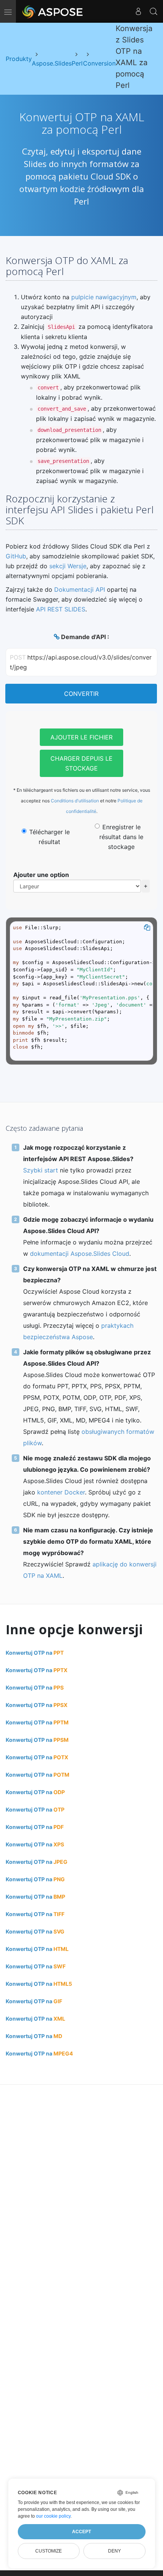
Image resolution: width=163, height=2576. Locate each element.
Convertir (81, 694)
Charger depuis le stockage (81, 763)
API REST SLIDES (61, 609)
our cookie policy (53, 2516)
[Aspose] (53, 11)
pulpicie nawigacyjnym (104, 297)
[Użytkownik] (138, 11)
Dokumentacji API (80, 589)
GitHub (16, 556)
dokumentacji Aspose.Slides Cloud (80, 1254)
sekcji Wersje (68, 566)
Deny (114, 2551)
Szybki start (41, 1170)
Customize (49, 2551)
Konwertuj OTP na (35, 1653)
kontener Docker (61, 1492)
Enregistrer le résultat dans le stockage (121, 837)
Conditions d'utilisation (75, 801)
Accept (81, 2532)
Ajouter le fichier (81, 737)
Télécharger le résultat (49, 837)
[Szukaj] (154, 11)
